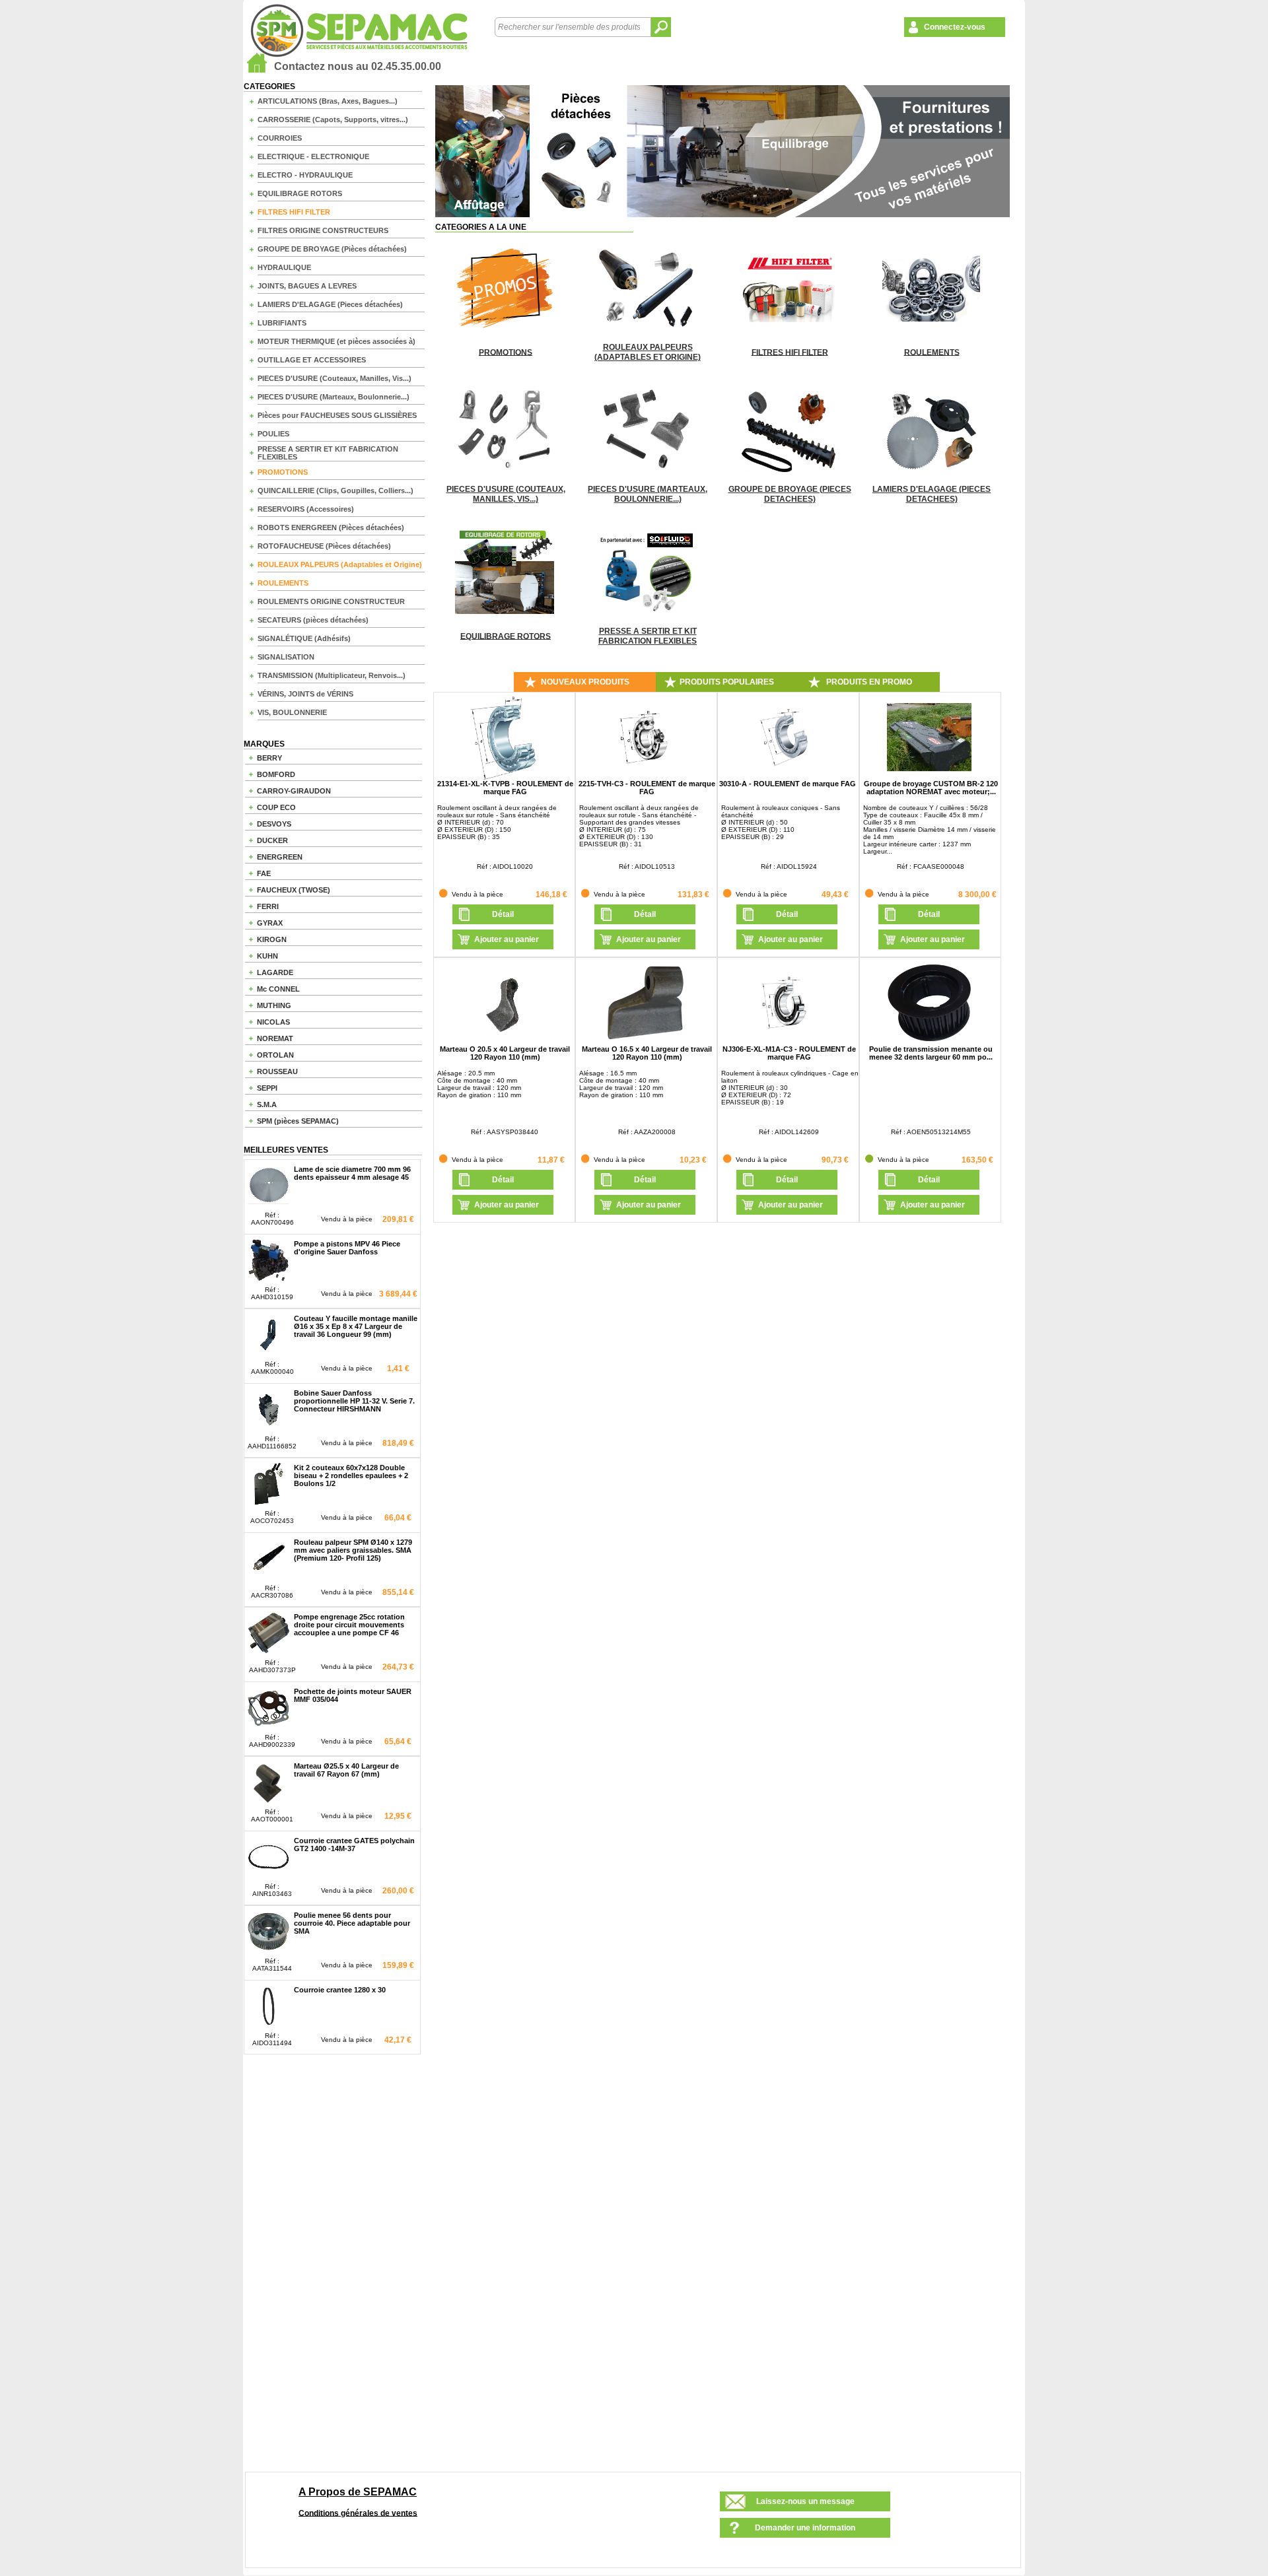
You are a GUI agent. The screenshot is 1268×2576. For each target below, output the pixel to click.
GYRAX (270, 923)
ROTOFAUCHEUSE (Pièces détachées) (324, 546)
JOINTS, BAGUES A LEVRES (307, 286)
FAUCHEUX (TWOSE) (294, 890)
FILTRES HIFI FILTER (294, 212)
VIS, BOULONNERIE (292, 712)
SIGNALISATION (286, 657)
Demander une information (805, 2528)
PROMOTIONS (283, 472)
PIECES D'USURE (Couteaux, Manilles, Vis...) (335, 378)
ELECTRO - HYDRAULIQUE (305, 175)
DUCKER (272, 840)
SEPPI (267, 1088)
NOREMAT (275, 1038)
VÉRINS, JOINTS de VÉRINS (305, 694)
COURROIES (280, 138)
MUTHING (274, 1005)
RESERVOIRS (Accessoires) (306, 509)
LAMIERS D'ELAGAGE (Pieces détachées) (330, 304)
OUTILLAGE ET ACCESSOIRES (312, 360)
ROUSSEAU (277, 1071)
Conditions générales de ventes (358, 2513)
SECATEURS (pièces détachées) (313, 620)
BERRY (269, 758)
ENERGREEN (280, 857)
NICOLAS (273, 1022)
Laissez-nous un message (805, 2501)
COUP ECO (276, 807)
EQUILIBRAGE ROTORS (300, 193)
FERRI (268, 906)
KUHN (267, 956)
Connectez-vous (955, 27)
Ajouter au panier (507, 939)
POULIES (273, 434)
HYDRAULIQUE (284, 267)
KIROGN (272, 939)
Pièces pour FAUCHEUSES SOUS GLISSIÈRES (337, 415)
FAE (264, 873)
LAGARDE (275, 972)
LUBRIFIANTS (282, 323)
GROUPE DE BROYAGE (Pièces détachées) (332, 249)
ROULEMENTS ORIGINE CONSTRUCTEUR (331, 601)
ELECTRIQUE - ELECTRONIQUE (313, 156)
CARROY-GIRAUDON (294, 791)
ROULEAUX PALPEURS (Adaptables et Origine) (340, 564)
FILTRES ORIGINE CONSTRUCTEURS (323, 230)
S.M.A (267, 1104)
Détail (503, 914)
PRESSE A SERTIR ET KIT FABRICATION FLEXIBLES (328, 453)
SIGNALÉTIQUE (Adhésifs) (304, 638)
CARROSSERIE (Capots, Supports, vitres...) (333, 119)
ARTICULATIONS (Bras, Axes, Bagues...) (328, 101)
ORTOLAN (275, 1055)
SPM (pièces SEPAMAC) (298, 1121)
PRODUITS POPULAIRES (727, 682)
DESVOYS (274, 824)
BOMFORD (276, 774)
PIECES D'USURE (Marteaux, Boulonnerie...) (334, 397)
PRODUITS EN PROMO (869, 682)
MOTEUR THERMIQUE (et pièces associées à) (336, 341)
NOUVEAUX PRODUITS (585, 682)
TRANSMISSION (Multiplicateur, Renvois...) (332, 675)
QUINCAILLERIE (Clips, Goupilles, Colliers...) (335, 491)
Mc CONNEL (278, 989)
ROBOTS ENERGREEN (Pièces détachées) (331, 527)
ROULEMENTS (283, 583)
